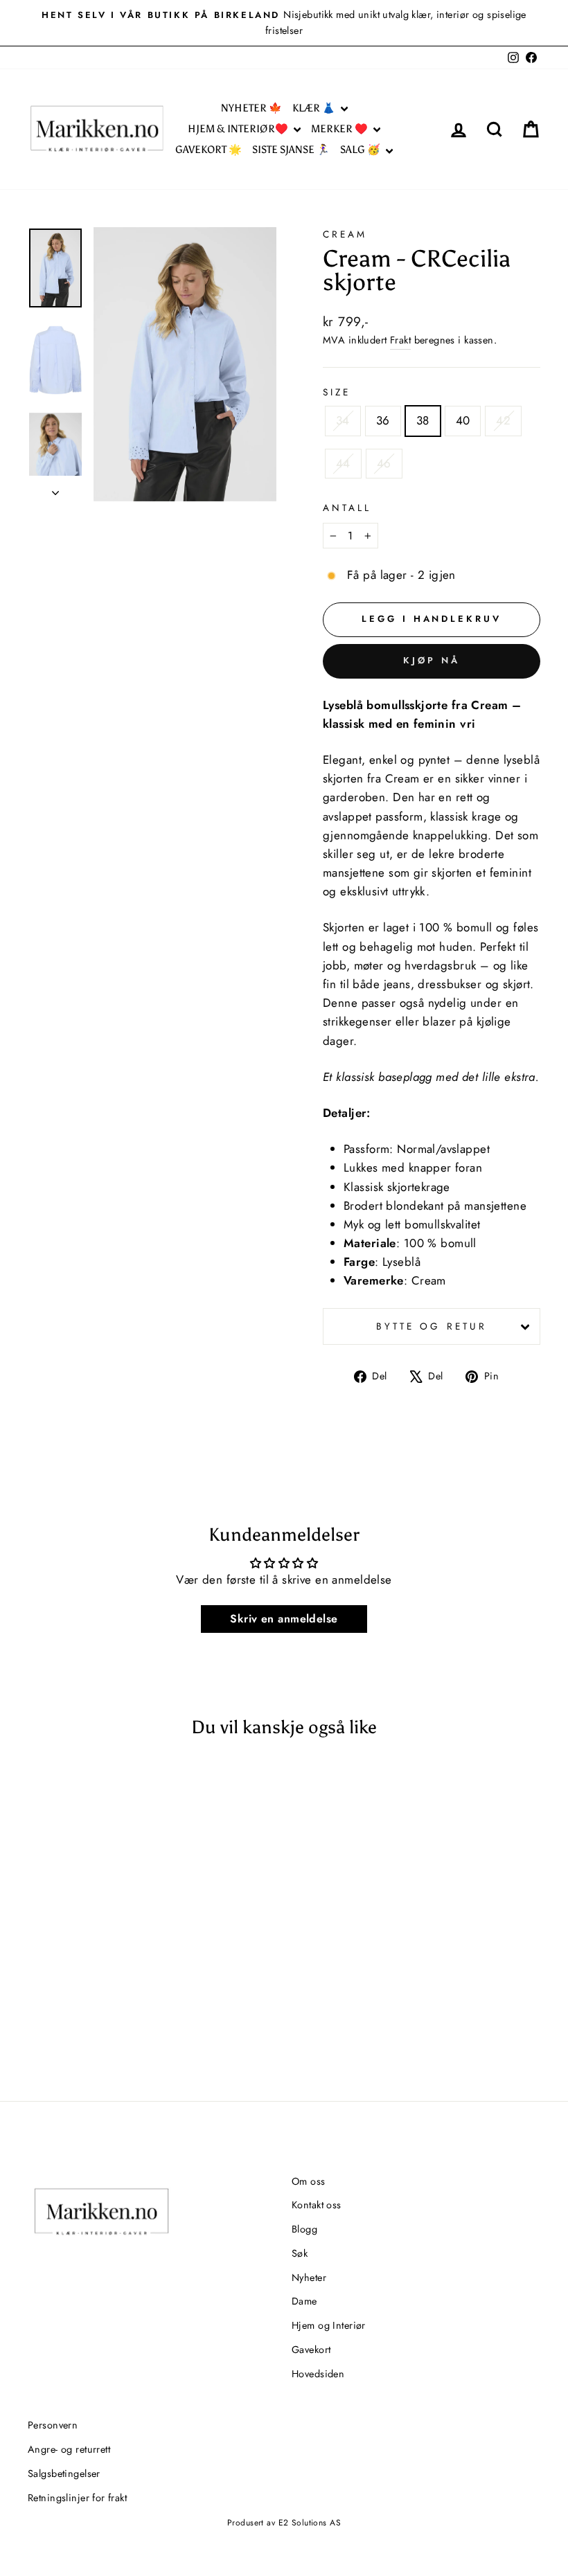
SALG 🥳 (361, 150)
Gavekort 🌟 (208, 150)
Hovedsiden (318, 2374)
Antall (347, 508)
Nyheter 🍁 (251, 108)
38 (423, 420)
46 (384, 463)
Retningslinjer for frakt (77, 2498)
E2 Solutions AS (310, 2523)
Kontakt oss (317, 2205)
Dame (304, 2301)
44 (343, 463)
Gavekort (311, 2350)
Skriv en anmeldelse (284, 1619)
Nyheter (309, 2278)
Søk (300, 2253)
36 (383, 420)
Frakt (400, 340)
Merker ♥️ (340, 129)
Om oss (309, 2181)
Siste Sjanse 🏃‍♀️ (291, 150)
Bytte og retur (432, 1326)
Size (337, 392)
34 (343, 420)
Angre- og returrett (69, 2449)
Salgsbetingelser (64, 2474)
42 (503, 420)
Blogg (304, 2229)
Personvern (53, 2425)
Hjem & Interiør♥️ (239, 129)
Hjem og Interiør (329, 2325)
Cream (345, 234)
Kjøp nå (431, 660)
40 (463, 420)
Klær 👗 (315, 108)
